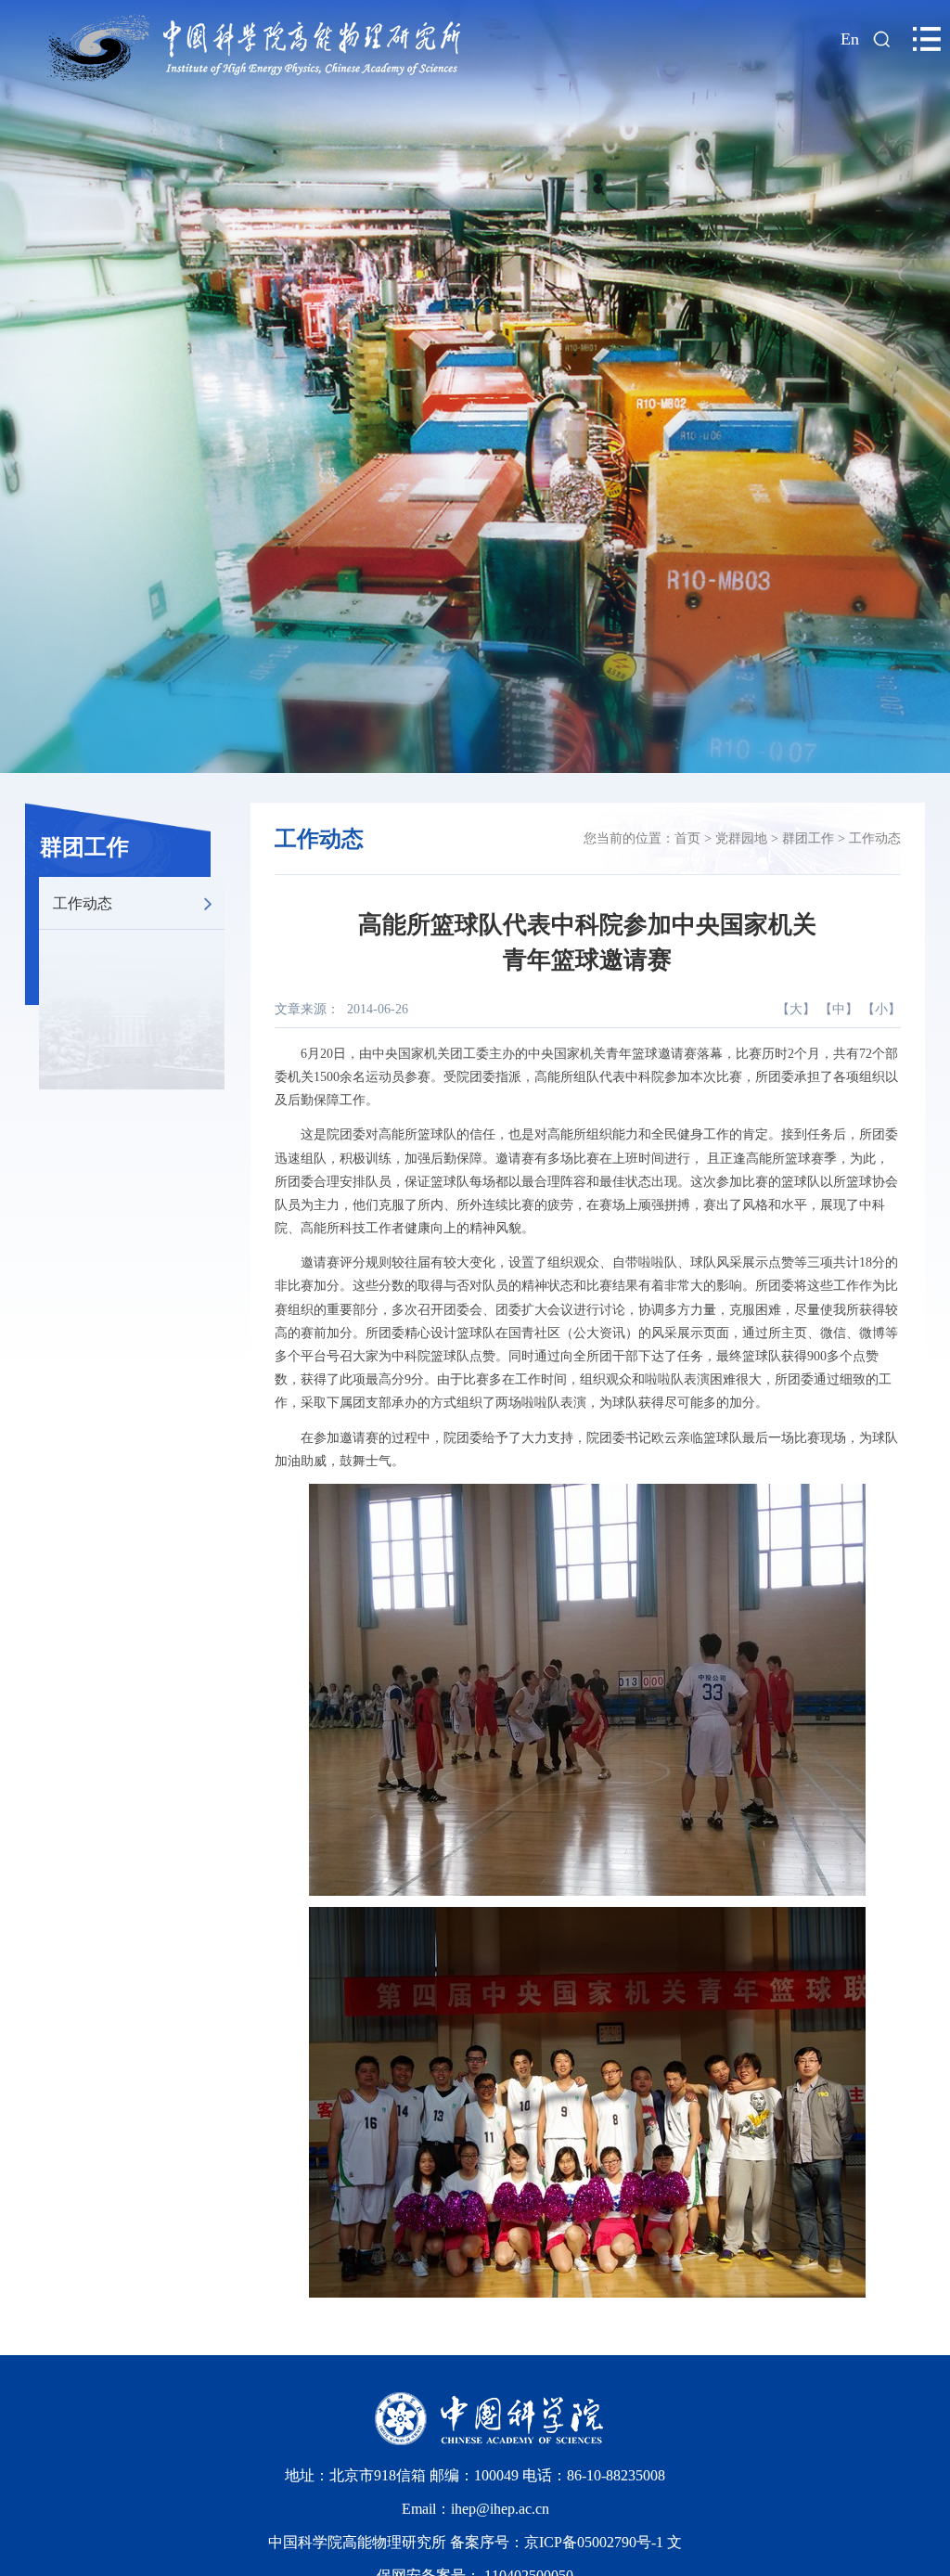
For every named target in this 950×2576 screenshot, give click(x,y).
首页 (687, 838)
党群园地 (741, 838)
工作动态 (83, 902)
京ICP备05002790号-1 (596, 2542)
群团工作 (84, 847)
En (850, 39)
